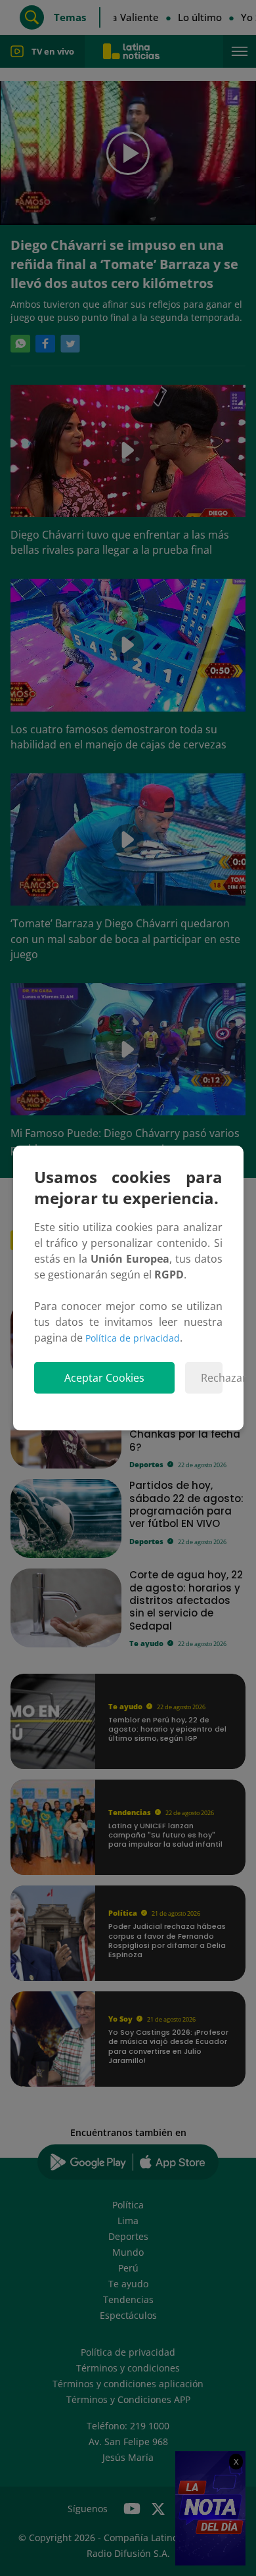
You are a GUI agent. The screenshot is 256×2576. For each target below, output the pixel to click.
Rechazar (212, 1378)
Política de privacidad (133, 1338)
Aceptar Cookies (104, 1378)
